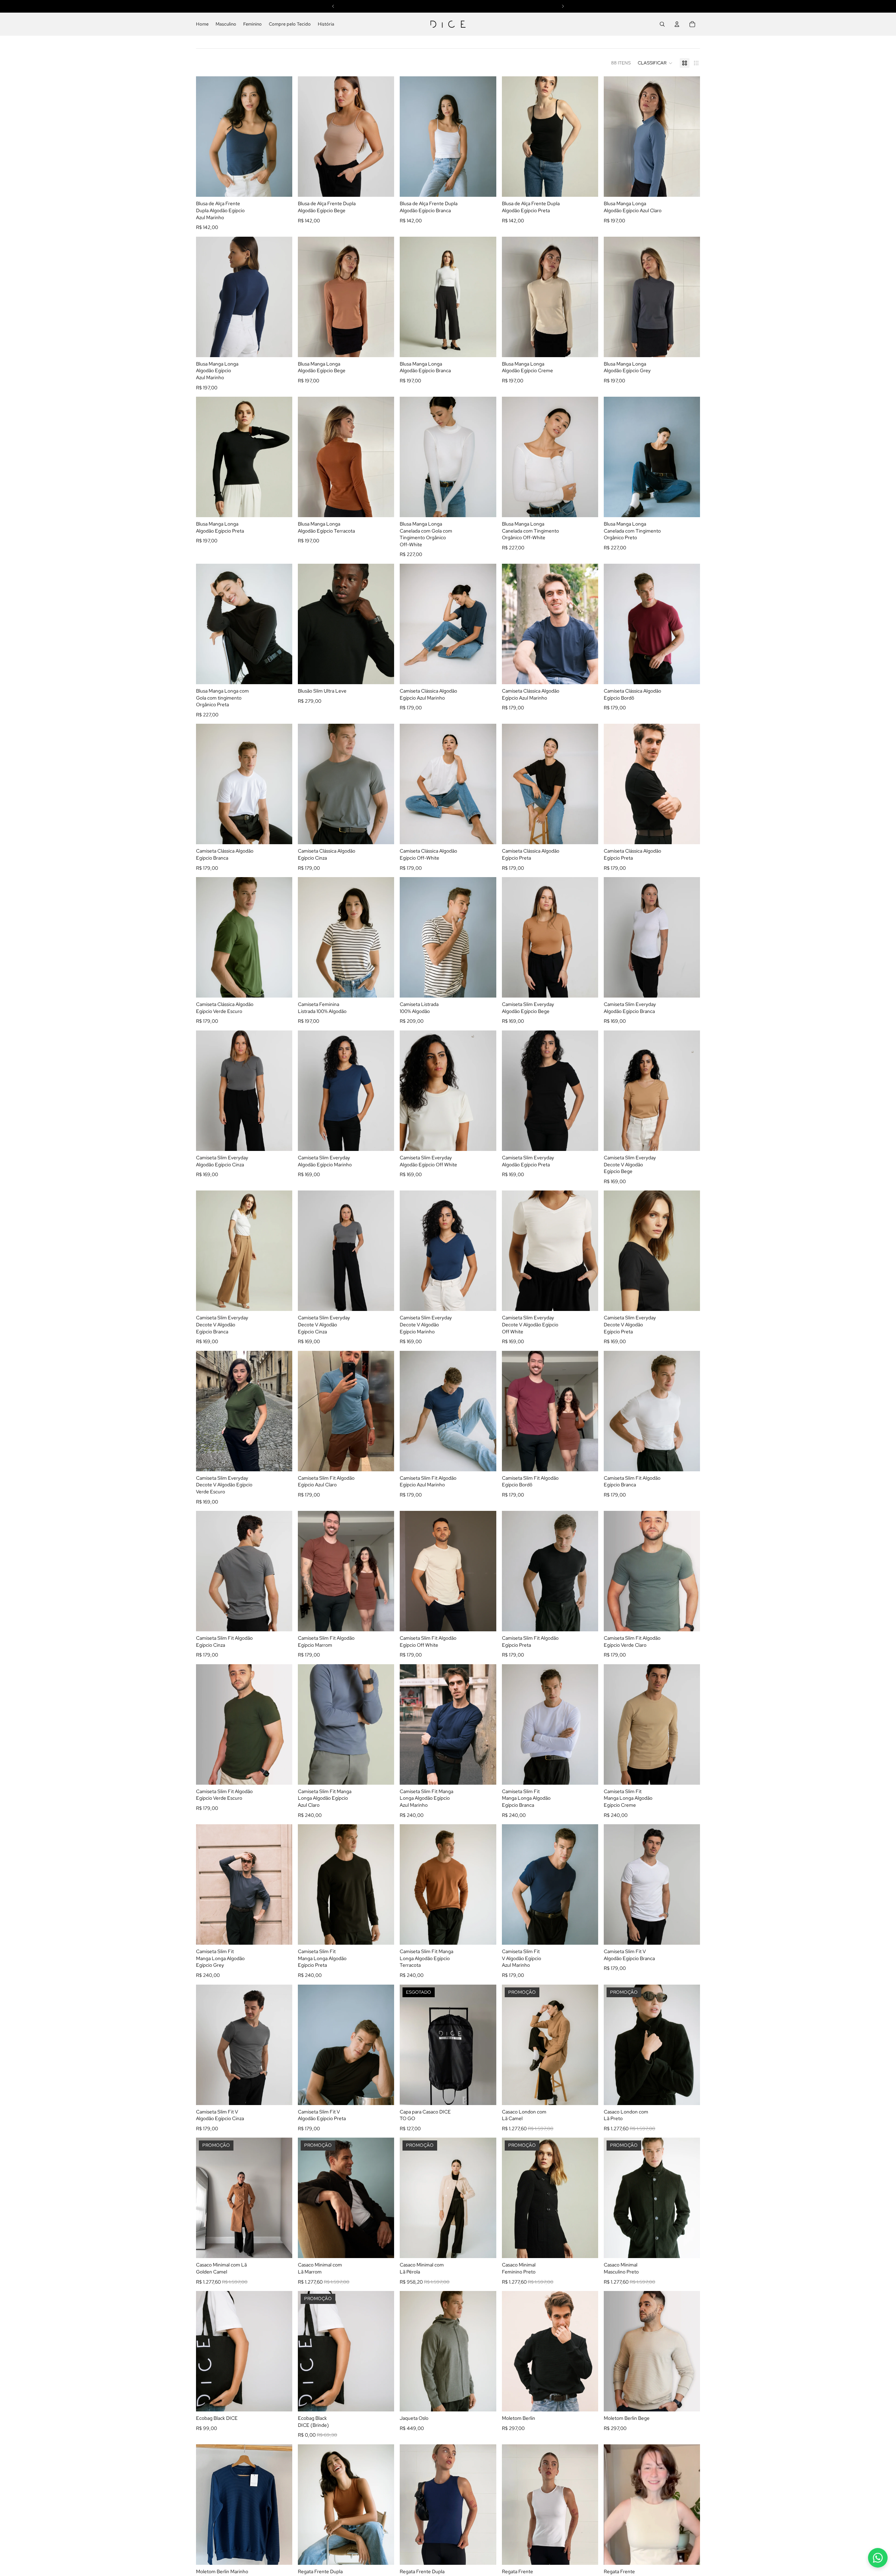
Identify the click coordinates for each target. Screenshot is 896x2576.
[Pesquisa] (662, 24)
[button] (655, 63)
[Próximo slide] (486, 137)
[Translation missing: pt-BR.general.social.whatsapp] (878, 2558)
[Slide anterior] (410, 137)
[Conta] (677, 24)
